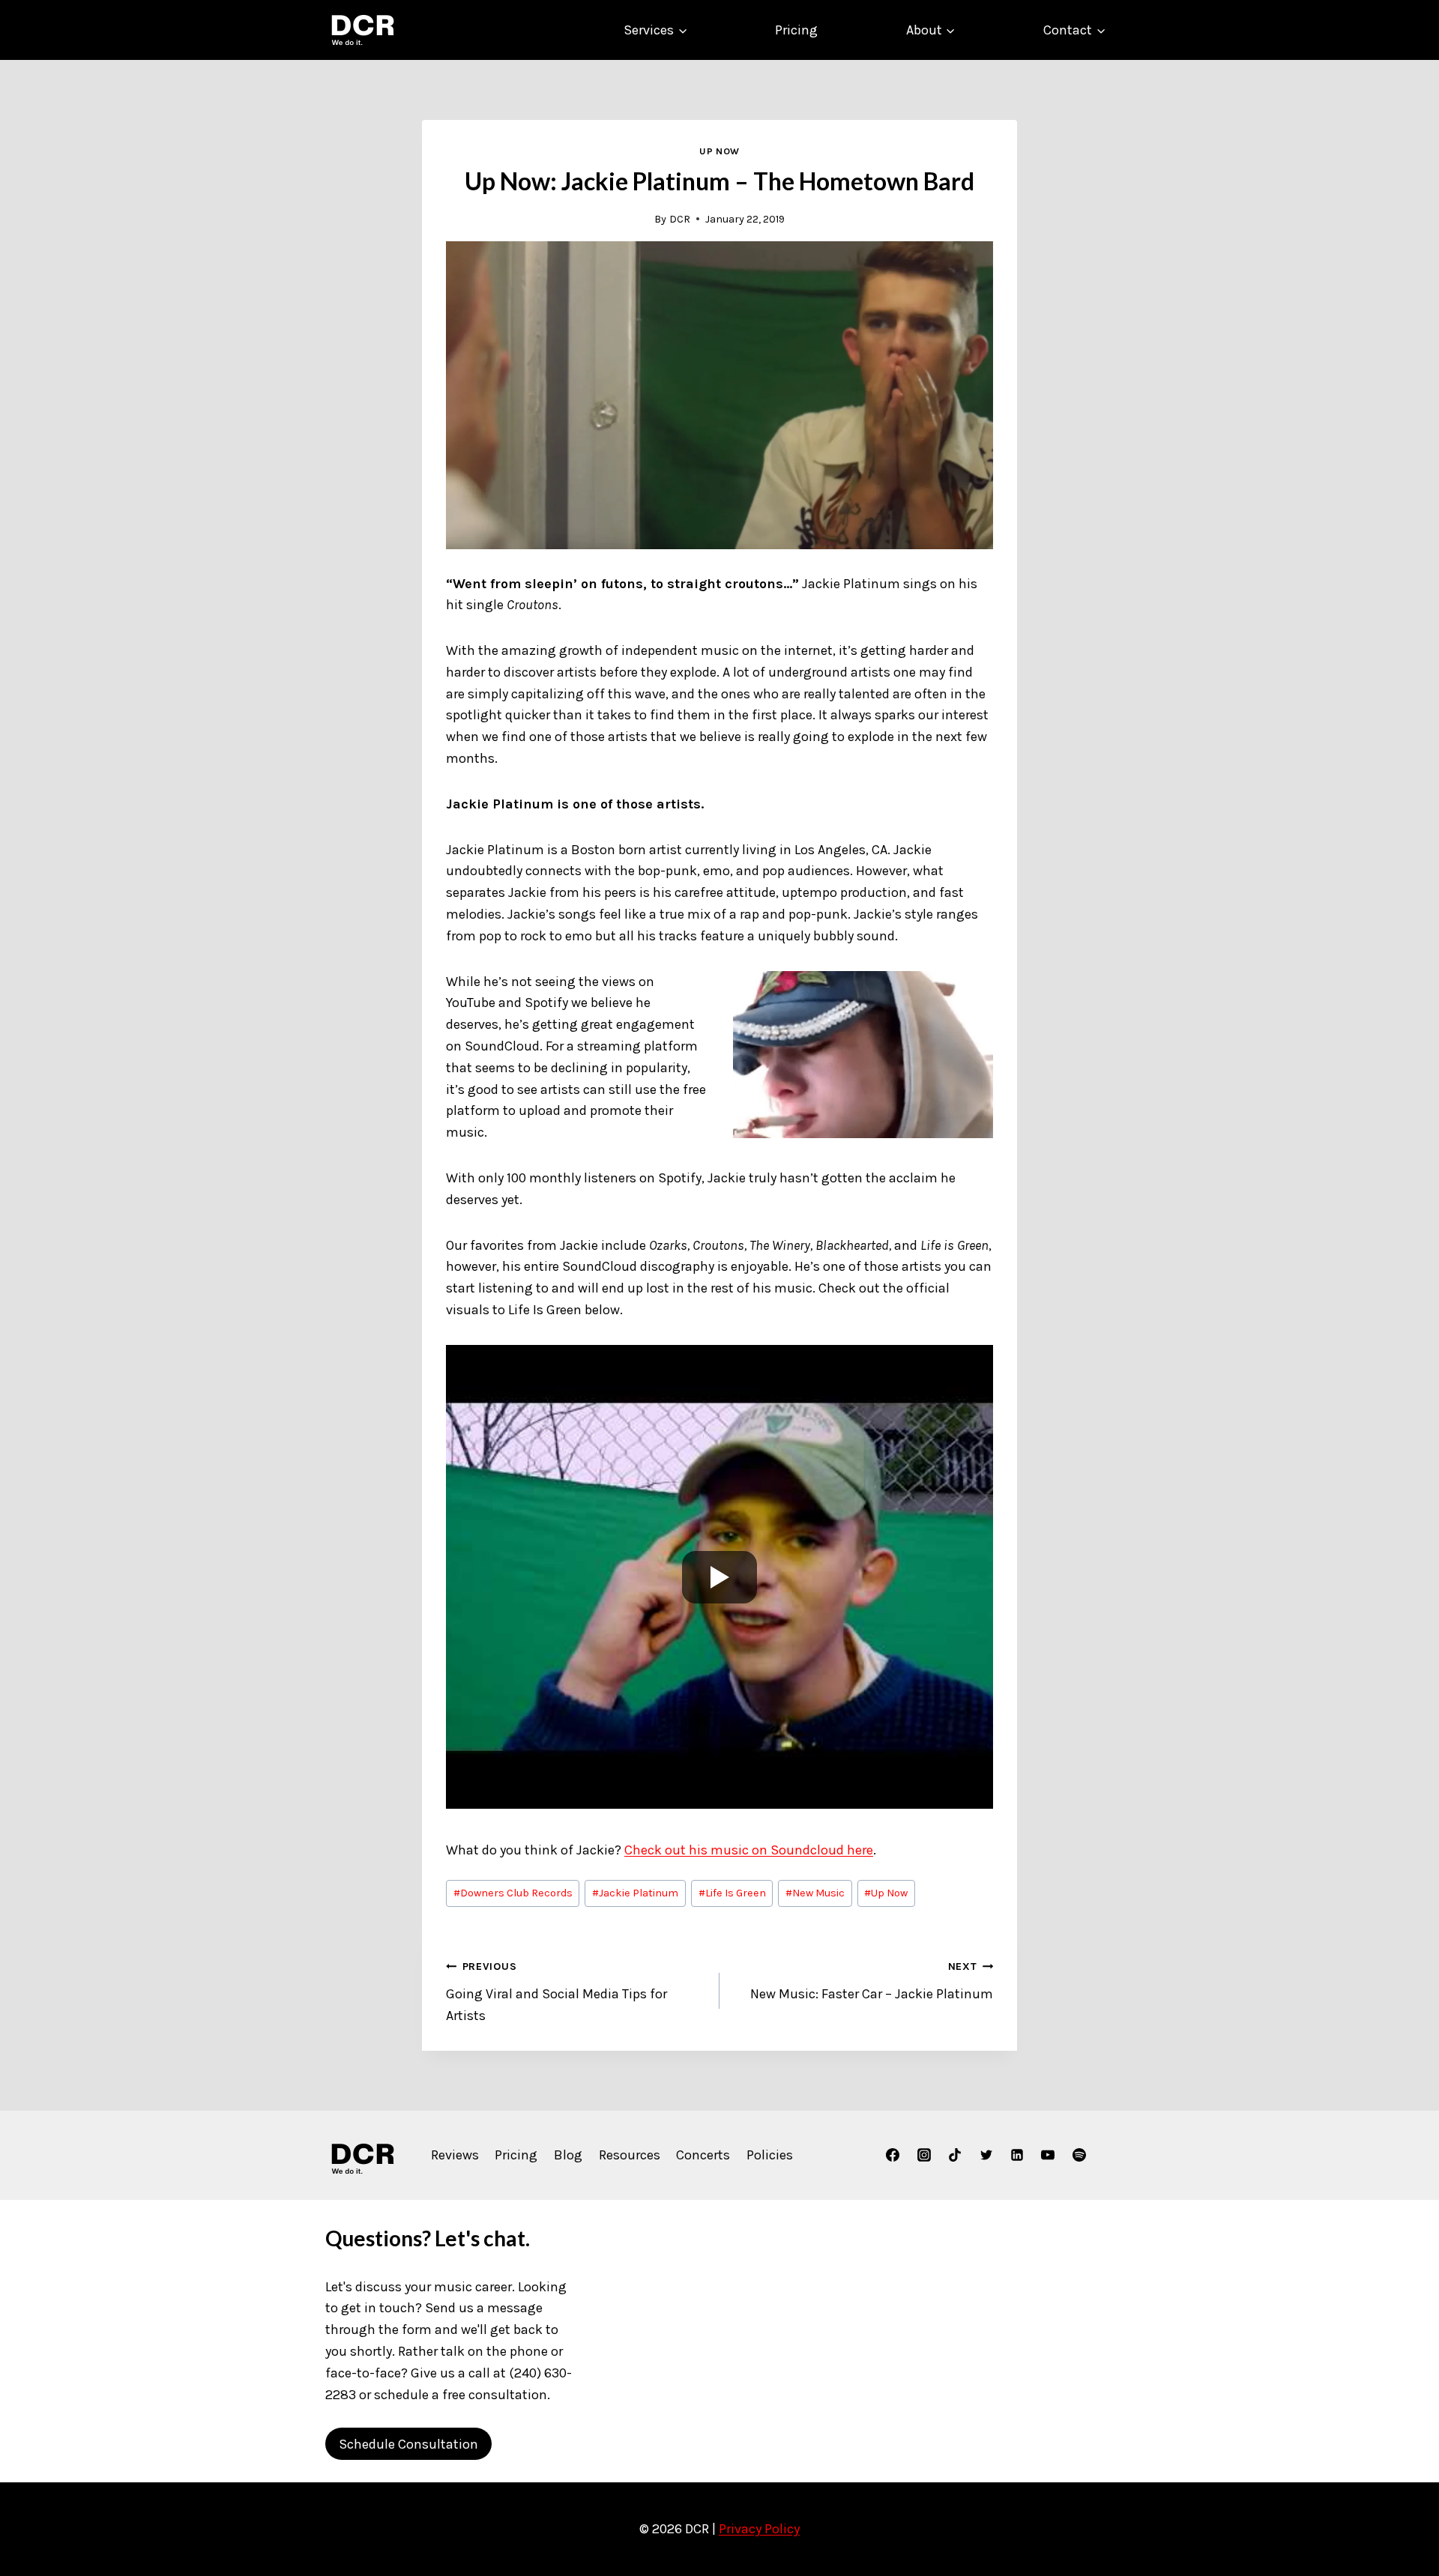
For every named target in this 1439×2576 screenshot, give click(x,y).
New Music (815, 1893)
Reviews (455, 2155)
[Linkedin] (1017, 2155)
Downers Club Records (513, 1893)
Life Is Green (732, 1893)
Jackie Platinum (635, 1893)
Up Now (719, 151)
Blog (568, 2155)
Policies (770, 2155)
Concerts (703, 2155)
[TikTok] (955, 2155)
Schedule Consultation (408, 2444)
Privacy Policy (759, 2529)
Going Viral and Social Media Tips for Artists (556, 1992)
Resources (630, 2155)
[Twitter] (986, 2155)
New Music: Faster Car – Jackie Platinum (872, 1981)
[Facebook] (893, 2155)
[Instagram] (924, 2155)
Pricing (796, 30)
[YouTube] (1048, 2155)
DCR (680, 219)
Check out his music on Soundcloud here (749, 1850)
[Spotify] (1079, 2155)
